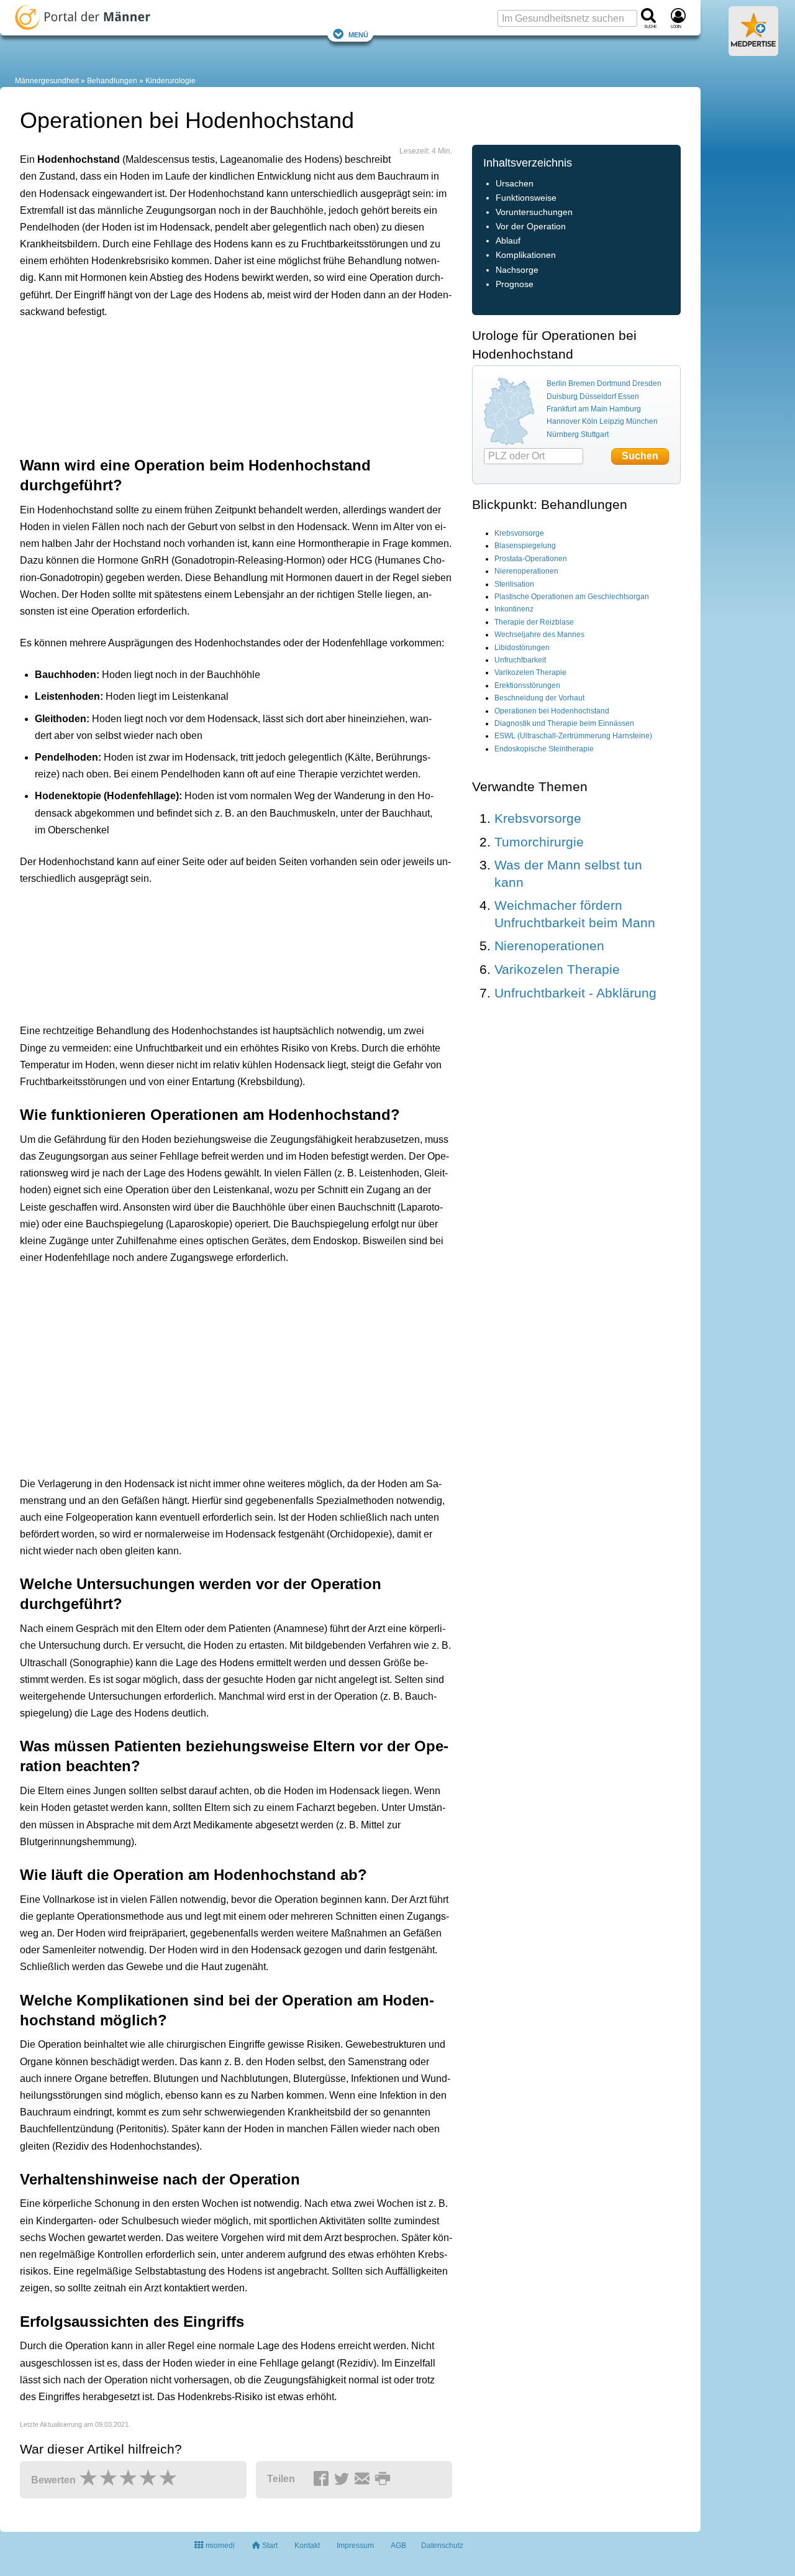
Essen (629, 396)
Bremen (582, 383)
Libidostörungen (522, 648)
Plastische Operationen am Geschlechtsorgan (572, 597)
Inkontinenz (514, 609)
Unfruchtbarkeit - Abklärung (575, 993)
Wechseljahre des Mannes (539, 635)
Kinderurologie (170, 81)
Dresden (647, 383)
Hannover (563, 421)
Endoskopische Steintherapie (544, 749)
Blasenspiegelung (525, 546)
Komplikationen (526, 255)
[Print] (384, 2480)
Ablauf (508, 241)
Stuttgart (595, 434)
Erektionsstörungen (527, 685)
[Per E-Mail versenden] (364, 2480)
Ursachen (515, 184)
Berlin (556, 383)
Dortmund (614, 383)
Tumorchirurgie (539, 842)
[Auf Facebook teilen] (323, 2480)
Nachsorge (517, 270)
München (642, 421)
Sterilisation (514, 584)
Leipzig (612, 421)
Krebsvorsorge (519, 533)
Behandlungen (112, 81)
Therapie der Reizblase (534, 622)
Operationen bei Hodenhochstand (552, 711)
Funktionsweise (526, 198)
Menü (358, 34)
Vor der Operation (531, 227)
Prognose (515, 284)
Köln (590, 421)
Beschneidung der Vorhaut (539, 698)
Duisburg (562, 396)
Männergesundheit (47, 81)
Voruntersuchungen (534, 212)
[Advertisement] (212, 385)
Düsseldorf (598, 396)
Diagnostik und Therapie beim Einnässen (564, 723)
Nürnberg (563, 434)
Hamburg (625, 409)
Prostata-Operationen (531, 559)
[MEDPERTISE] (753, 51)
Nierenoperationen (526, 571)
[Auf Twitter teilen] (343, 2480)
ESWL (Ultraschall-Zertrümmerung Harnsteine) (573, 736)
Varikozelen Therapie (530, 672)
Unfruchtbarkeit (520, 660)
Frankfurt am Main (577, 409)
